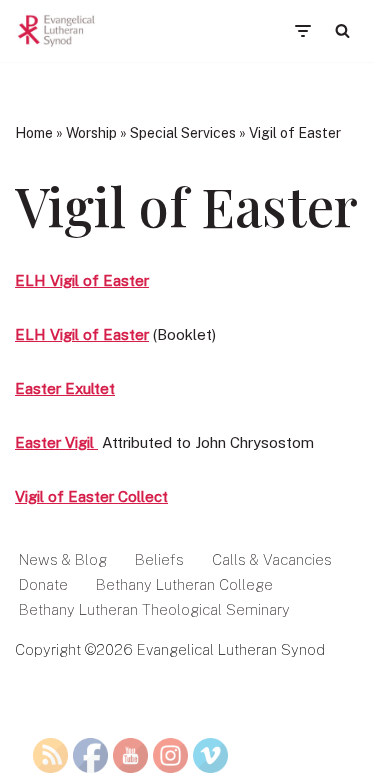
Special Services (183, 133)
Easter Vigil (56, 442)
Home (34, 133)
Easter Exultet (65, 388)
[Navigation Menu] (302, 31)
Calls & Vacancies (272, 559)
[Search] (342, 30)
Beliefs (159, 559)
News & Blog (63, 559)
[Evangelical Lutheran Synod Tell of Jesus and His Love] (57, 31)
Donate (43, 584)
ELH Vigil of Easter (82, 280)
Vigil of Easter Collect (91, 496)
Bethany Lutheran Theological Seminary (154, 609)
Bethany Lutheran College (184, 584)
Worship (91, 133)
